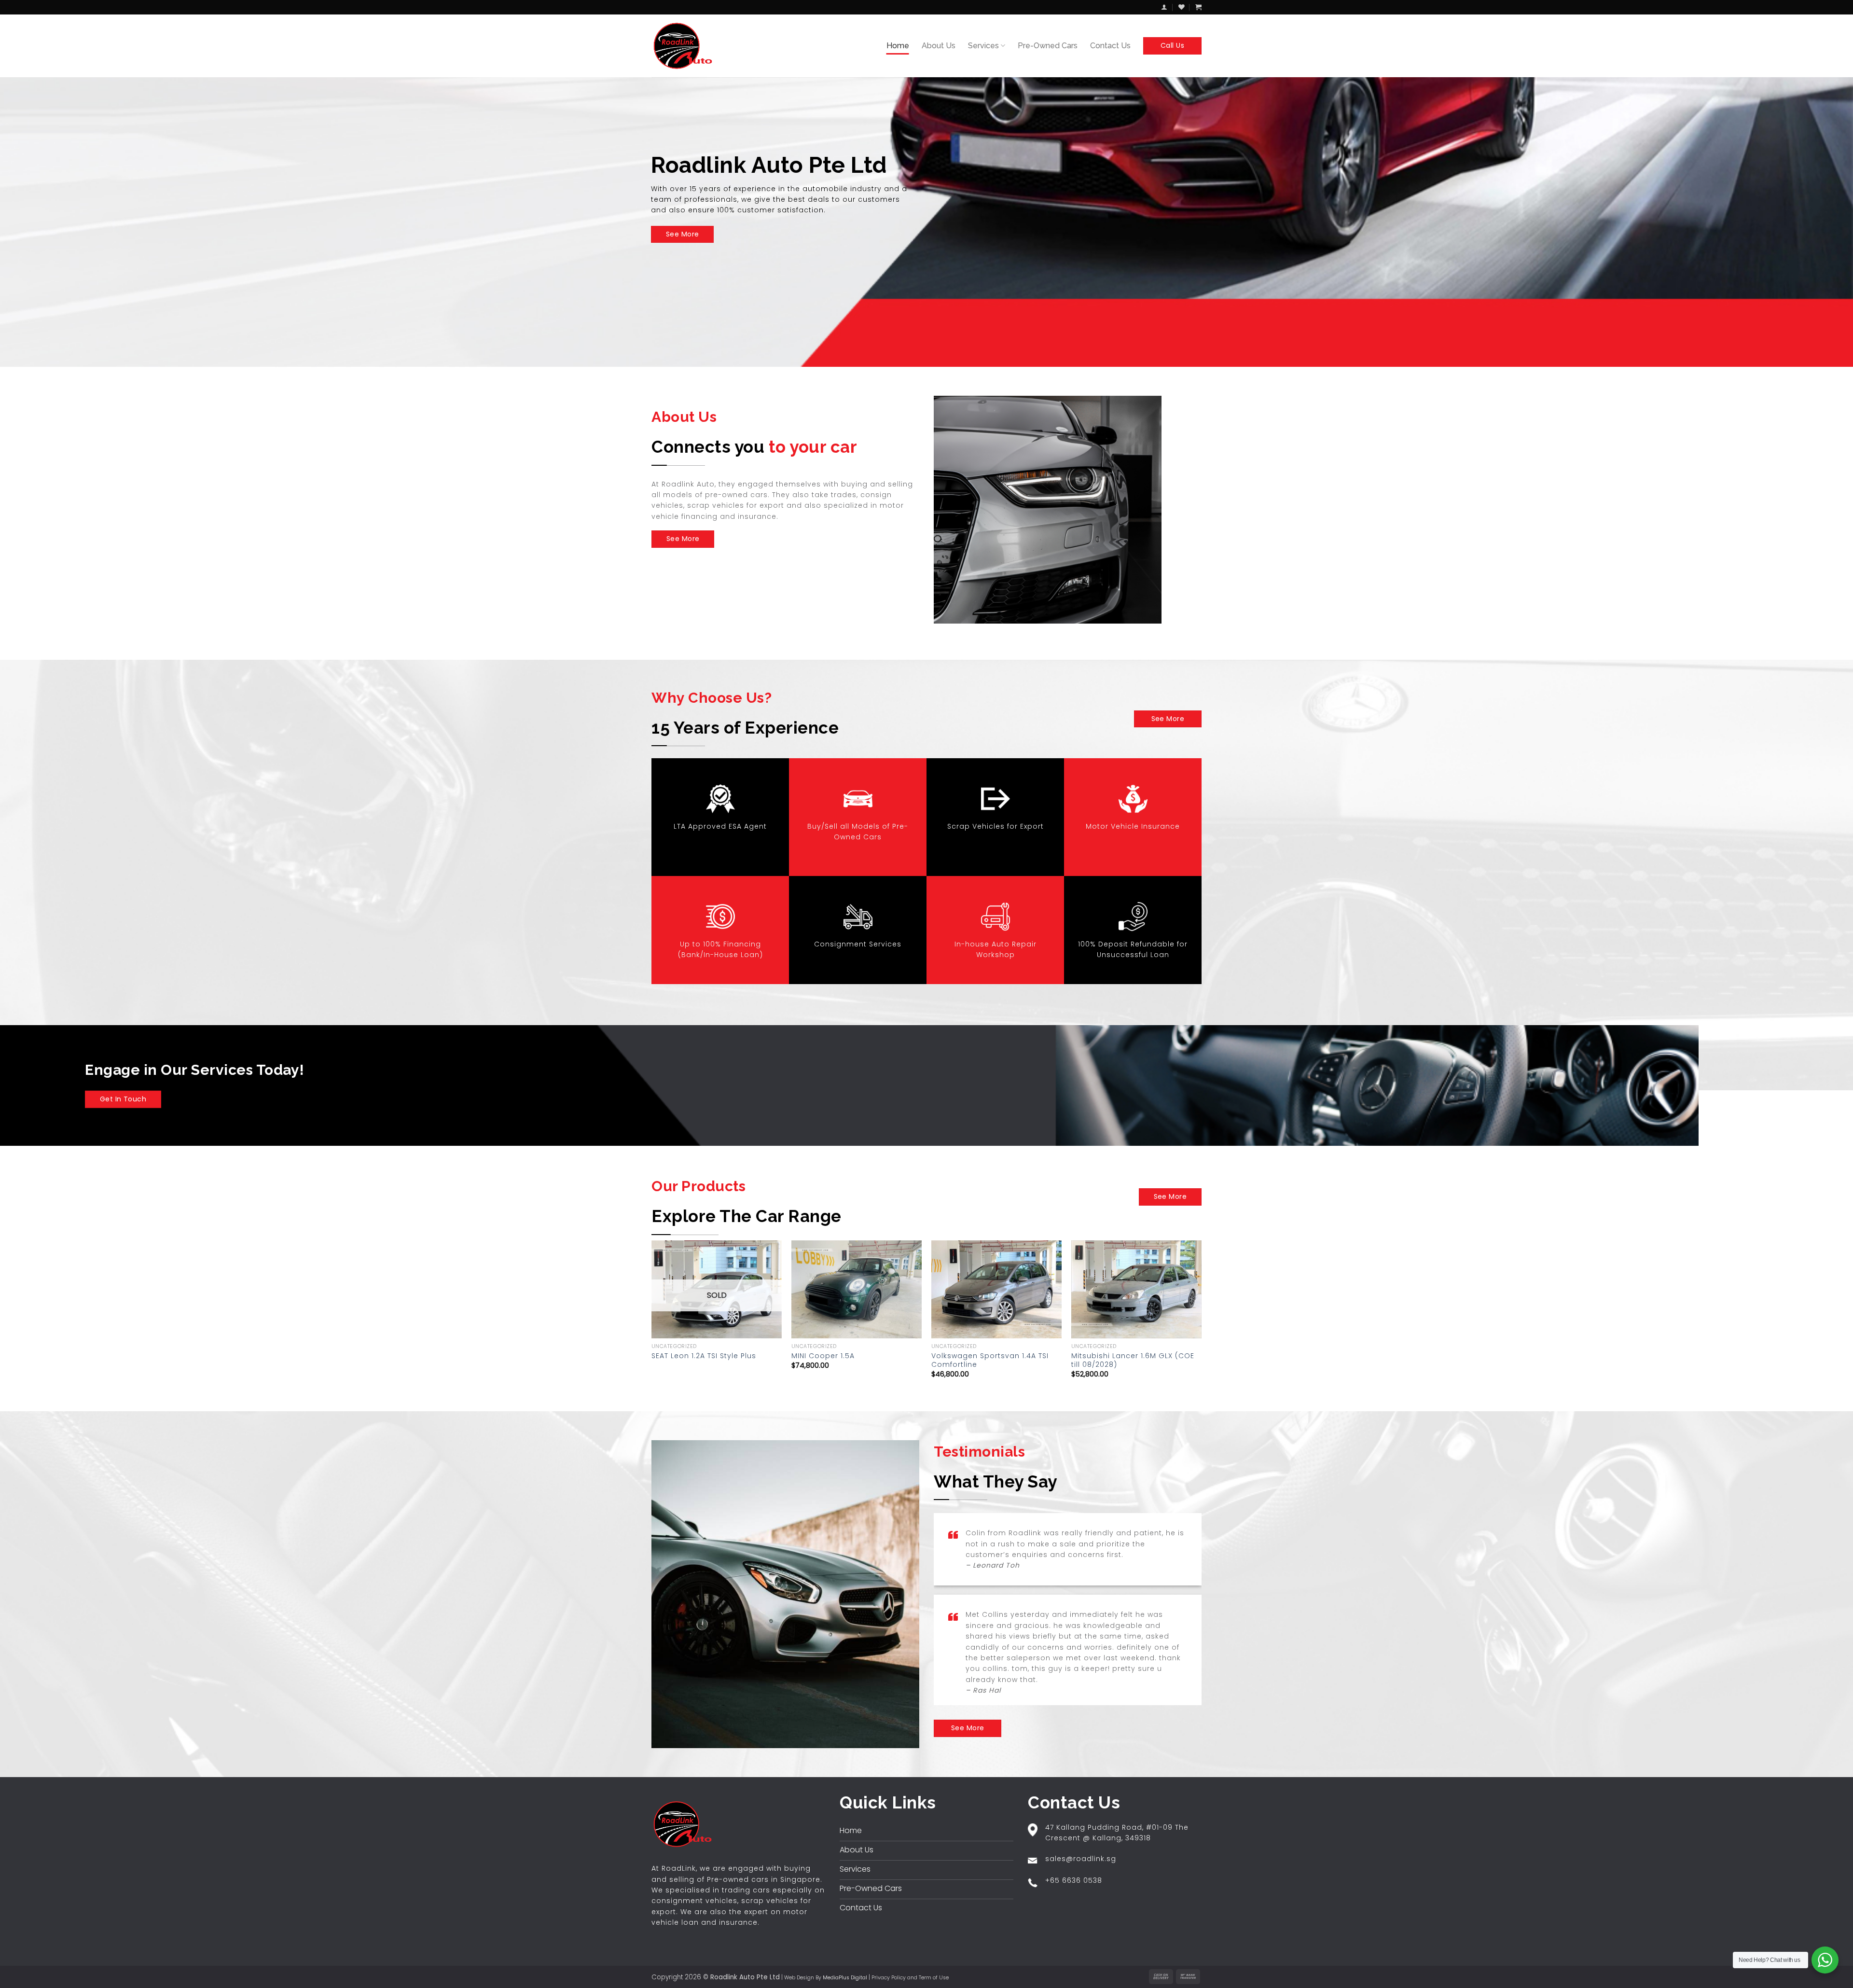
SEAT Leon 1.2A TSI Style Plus (704, 1356)
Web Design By (826, 1978)
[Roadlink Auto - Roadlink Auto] (685, 46)
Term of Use (934, 1978)
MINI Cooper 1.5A (823, 1356)
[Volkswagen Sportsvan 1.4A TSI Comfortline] (996, 1289)
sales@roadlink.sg (1081, 1859)
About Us (939, 46)
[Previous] (652, 1318)
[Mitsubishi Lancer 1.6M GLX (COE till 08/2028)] (1136, 1289)
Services (983, 46)
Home (898, 46)
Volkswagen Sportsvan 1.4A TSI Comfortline (990, 1360)
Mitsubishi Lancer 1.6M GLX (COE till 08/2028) (1133, 1360)
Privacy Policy (889, 1978)
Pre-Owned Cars (1048, 46)
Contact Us (1110, 46)
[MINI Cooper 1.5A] (857, 1289)
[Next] (1201, 1318)
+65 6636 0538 (1074, 1880)
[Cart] (1198, 7)
